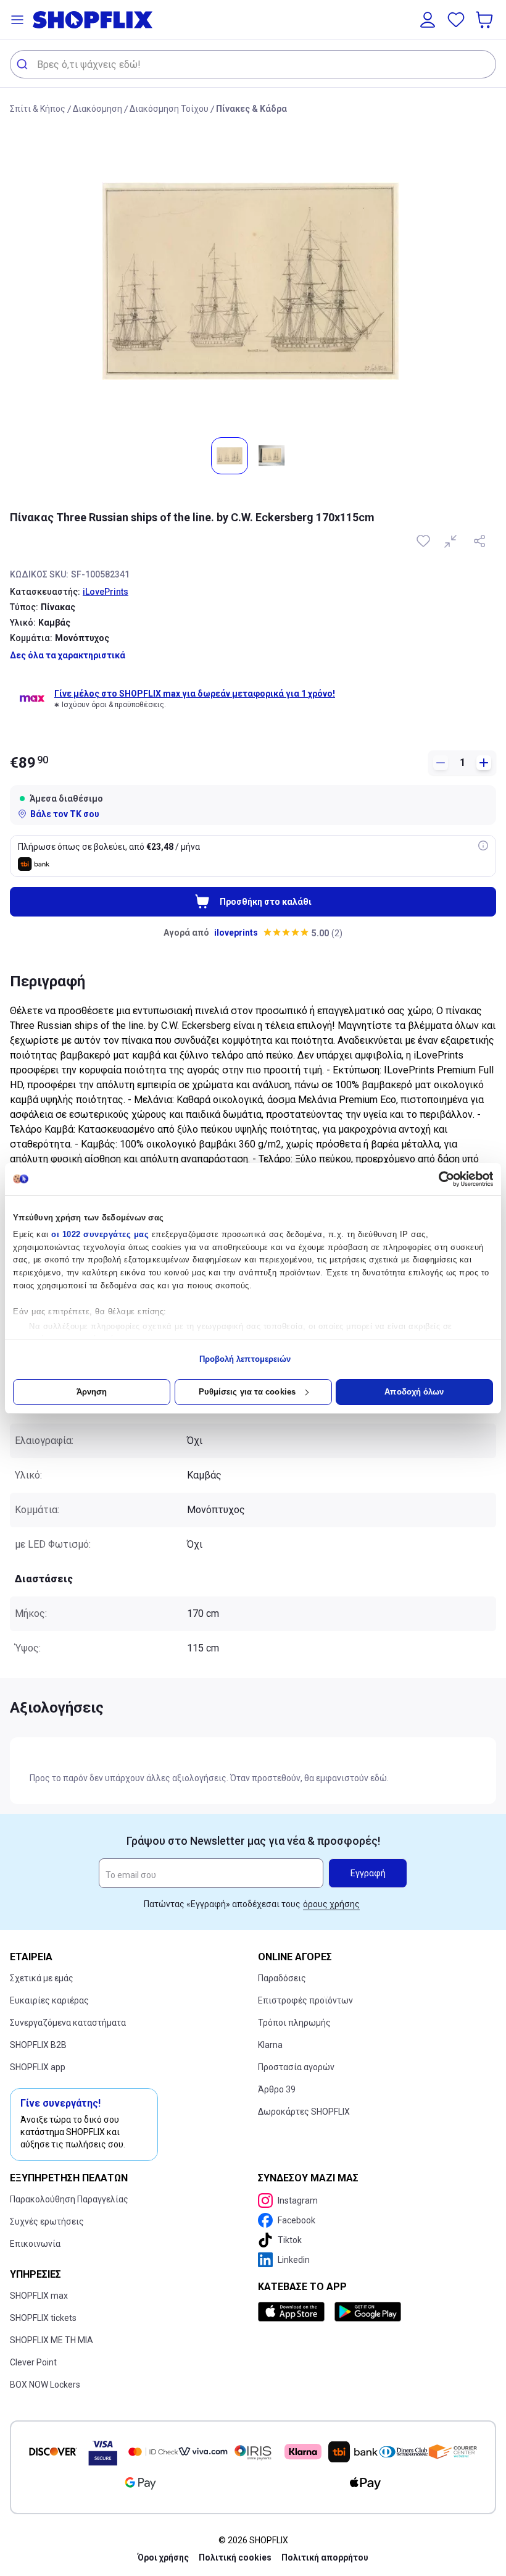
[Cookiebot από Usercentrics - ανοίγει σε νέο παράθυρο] (439, 1179)
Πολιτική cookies (235, 2557)
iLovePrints (106, 592)
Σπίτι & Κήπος (38, 109)
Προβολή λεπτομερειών (245, 1359)
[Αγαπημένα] (456, 20)
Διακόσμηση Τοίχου (169, 109)
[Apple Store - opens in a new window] (294, 2312)
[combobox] (253, 64)
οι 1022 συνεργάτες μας (100, 1234)
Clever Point (33, 2362)
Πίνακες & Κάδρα (251, 109)
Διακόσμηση (97, 109)
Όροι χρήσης (163, 2557)
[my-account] (428, 20)
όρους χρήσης (331, 1904)
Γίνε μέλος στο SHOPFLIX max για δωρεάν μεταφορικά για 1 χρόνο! (195, 694)
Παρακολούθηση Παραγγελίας (69, 2199)
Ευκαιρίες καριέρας (49, 2000)
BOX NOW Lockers (45, 2385)
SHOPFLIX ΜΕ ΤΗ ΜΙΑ (52, 2340)
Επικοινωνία (35, 2244)
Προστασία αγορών (296, 2067)
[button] (17, 20)
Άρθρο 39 (277, 2089)
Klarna (270, 2045)
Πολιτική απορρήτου (325, 2557)
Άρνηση (92, 1392)
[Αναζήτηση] (24, 64)
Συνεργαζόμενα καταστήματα (68, 2023)
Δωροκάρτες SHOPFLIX (304, 2112)
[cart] (486, 20)
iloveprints (236, 933)
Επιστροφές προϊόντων (305, 2000)
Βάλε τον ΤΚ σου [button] (65, 814)
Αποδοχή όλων (414, 1392)
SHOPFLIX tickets (43, 2318)
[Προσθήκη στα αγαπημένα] (425, 541)
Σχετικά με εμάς (42, 1978)
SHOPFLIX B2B (38, 2045)
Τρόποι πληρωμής (294, 2023)
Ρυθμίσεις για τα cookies (247, 1392)
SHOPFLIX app (38, 2067)
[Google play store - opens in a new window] (368, 2312)
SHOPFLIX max (39, 2296)
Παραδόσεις (282, 1978)
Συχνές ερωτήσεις (47, 2221)
